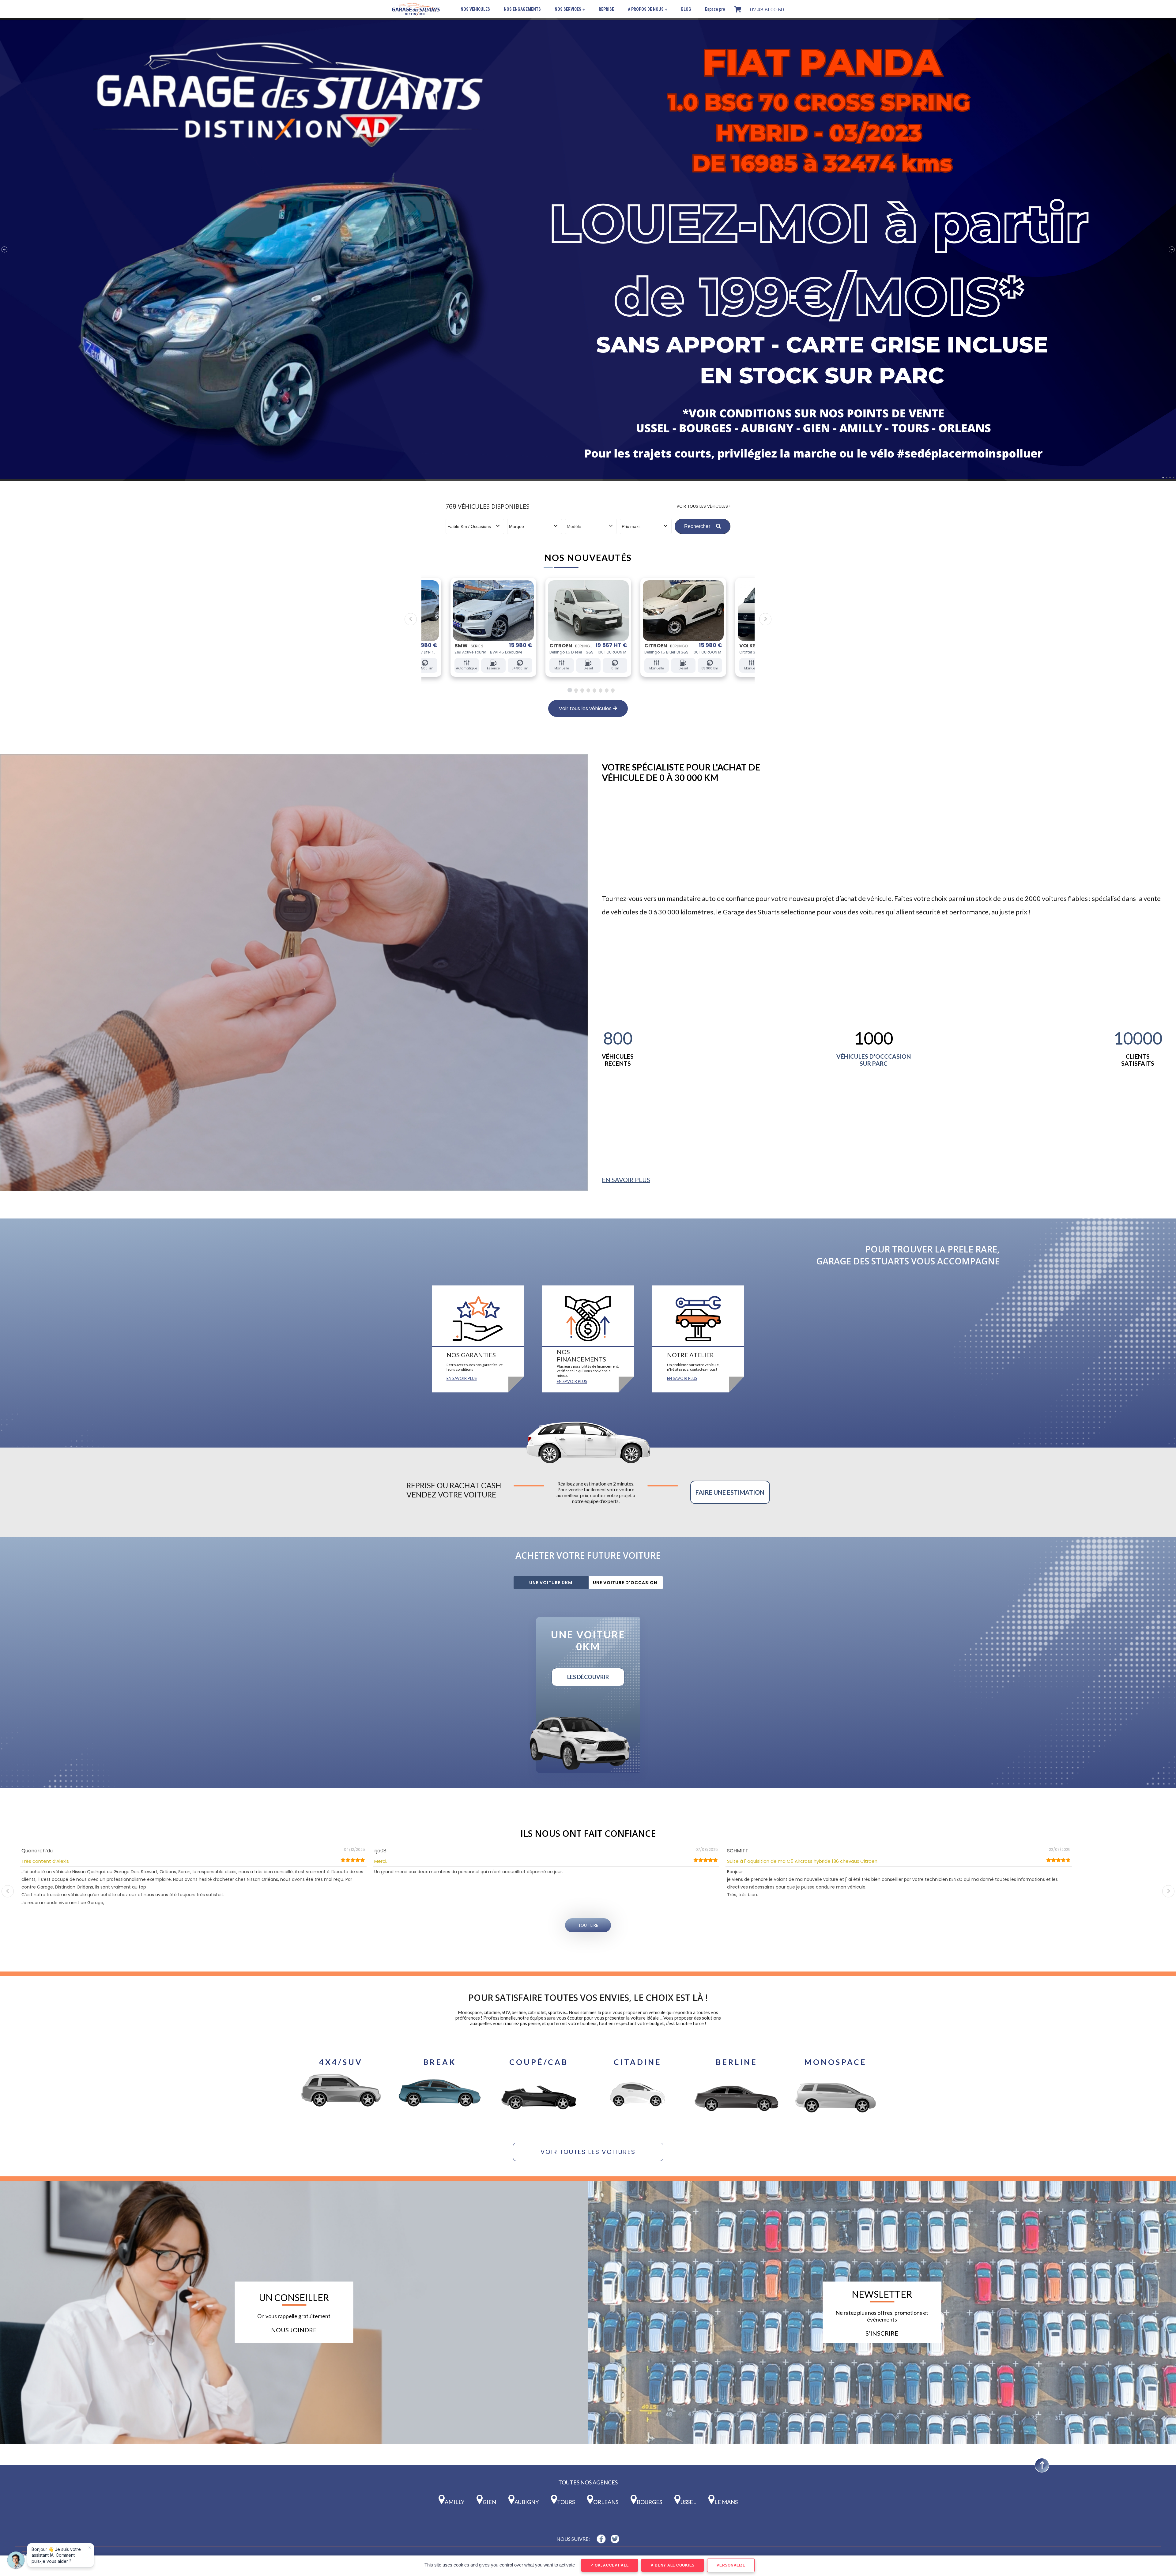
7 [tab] (607, 690)
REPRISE (606, 9)
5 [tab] (594, 690)
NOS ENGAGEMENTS (522, 9)
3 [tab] (581, 690)
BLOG (686, 9)
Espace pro (715, 9)
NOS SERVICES (570, 9)
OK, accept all (611, 2565)
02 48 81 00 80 (767, 10)
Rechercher (698, 526)
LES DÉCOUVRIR (588, 1677)
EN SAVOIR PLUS (626, 1180)
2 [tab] (575, 690)
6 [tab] (601, 690)
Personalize (731, 2565)
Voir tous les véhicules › (703, 506)
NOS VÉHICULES (475, 9)
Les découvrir (341, 2117)
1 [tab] (569, 690)
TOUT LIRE (588, 1925)
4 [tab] (587, 690)
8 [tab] (613, 690)
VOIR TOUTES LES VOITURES (588, 2152)
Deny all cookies (674, 2565)
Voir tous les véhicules (586, 708)
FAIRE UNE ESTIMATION (730, 1492)
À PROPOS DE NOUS (648, 9)
